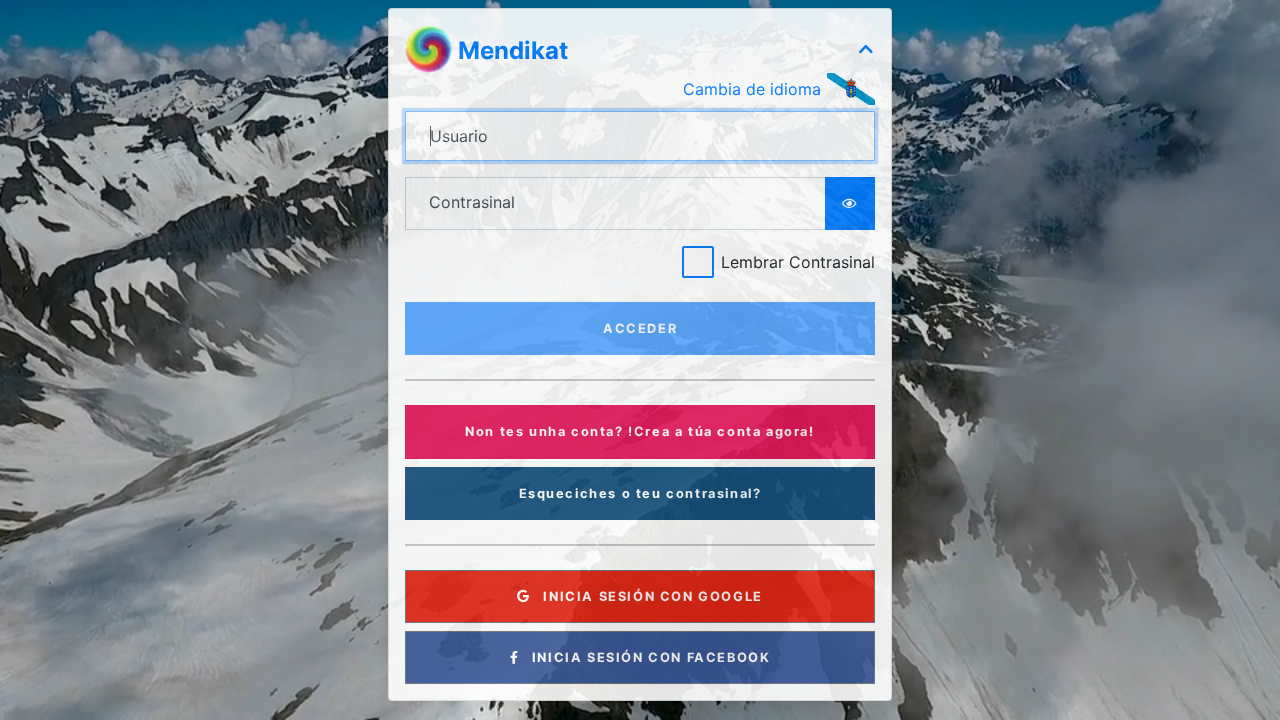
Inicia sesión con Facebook (648, 657)
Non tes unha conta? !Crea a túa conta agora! (639, 431)
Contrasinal (472, 202)
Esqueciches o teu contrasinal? (640, 493)
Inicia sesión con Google (651, 596)
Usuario (459, 136)
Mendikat (513, 50)
